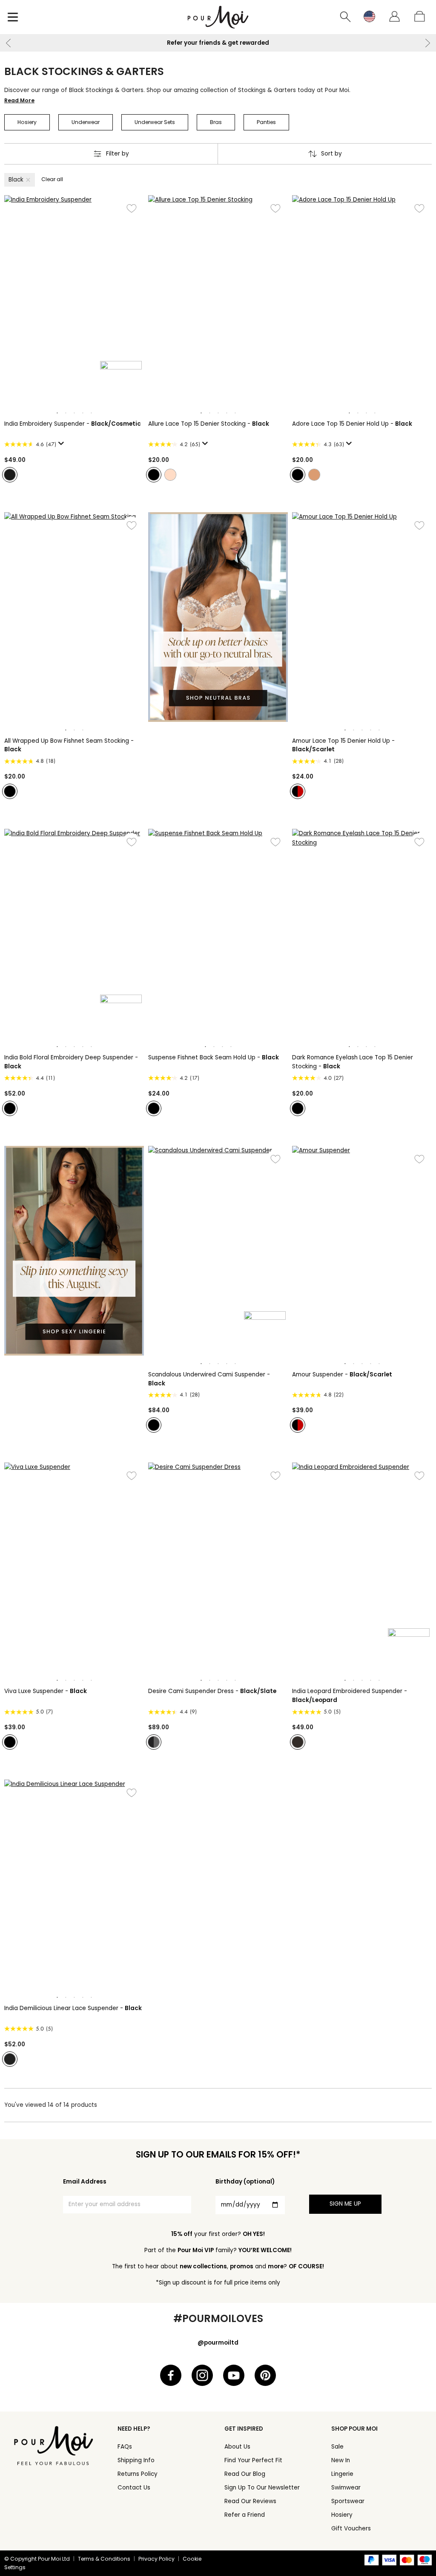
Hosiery (342, 2515)
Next (427, 43)
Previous (9, 43)
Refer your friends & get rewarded (195, 43)
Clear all (52, 179)
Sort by (331, 154)
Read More (19, 100)
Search (346, 17)
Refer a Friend (245, 2515)
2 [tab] (66, 413)
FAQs (125, 2447)
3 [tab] (74, 413)
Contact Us (134, 2488)
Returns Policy (138, 2474)
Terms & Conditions (104, 2559)
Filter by (118, 154)
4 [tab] (83, 413)
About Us (237, 2447)
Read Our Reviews (250, 2501)
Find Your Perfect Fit (253, 2460)
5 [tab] (91, 413)
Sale (337, 2447)
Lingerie (342, 2474)
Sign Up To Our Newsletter (262, 2488)
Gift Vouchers (351, 2528)
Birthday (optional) (245, 2182)
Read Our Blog (245, 2474)
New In (341, 2460)
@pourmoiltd (218, 2343)
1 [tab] (57, 413)
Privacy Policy (156, 2559)
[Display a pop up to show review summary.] (63, 446)
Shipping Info (136, 2460)
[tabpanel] (74, 300)
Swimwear (346, 2488)
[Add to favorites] (131, 208)
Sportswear (348, 2501)
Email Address (85, 2182)
